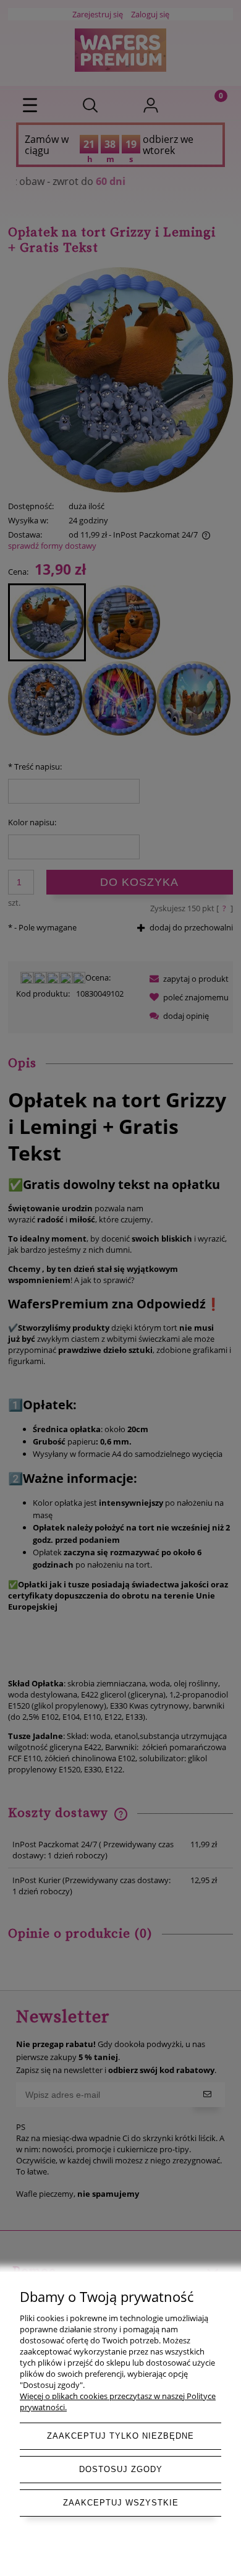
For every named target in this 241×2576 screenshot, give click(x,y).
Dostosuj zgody (121, 2469)
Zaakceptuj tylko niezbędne (120, 2436)
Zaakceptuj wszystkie (121, 2503)
